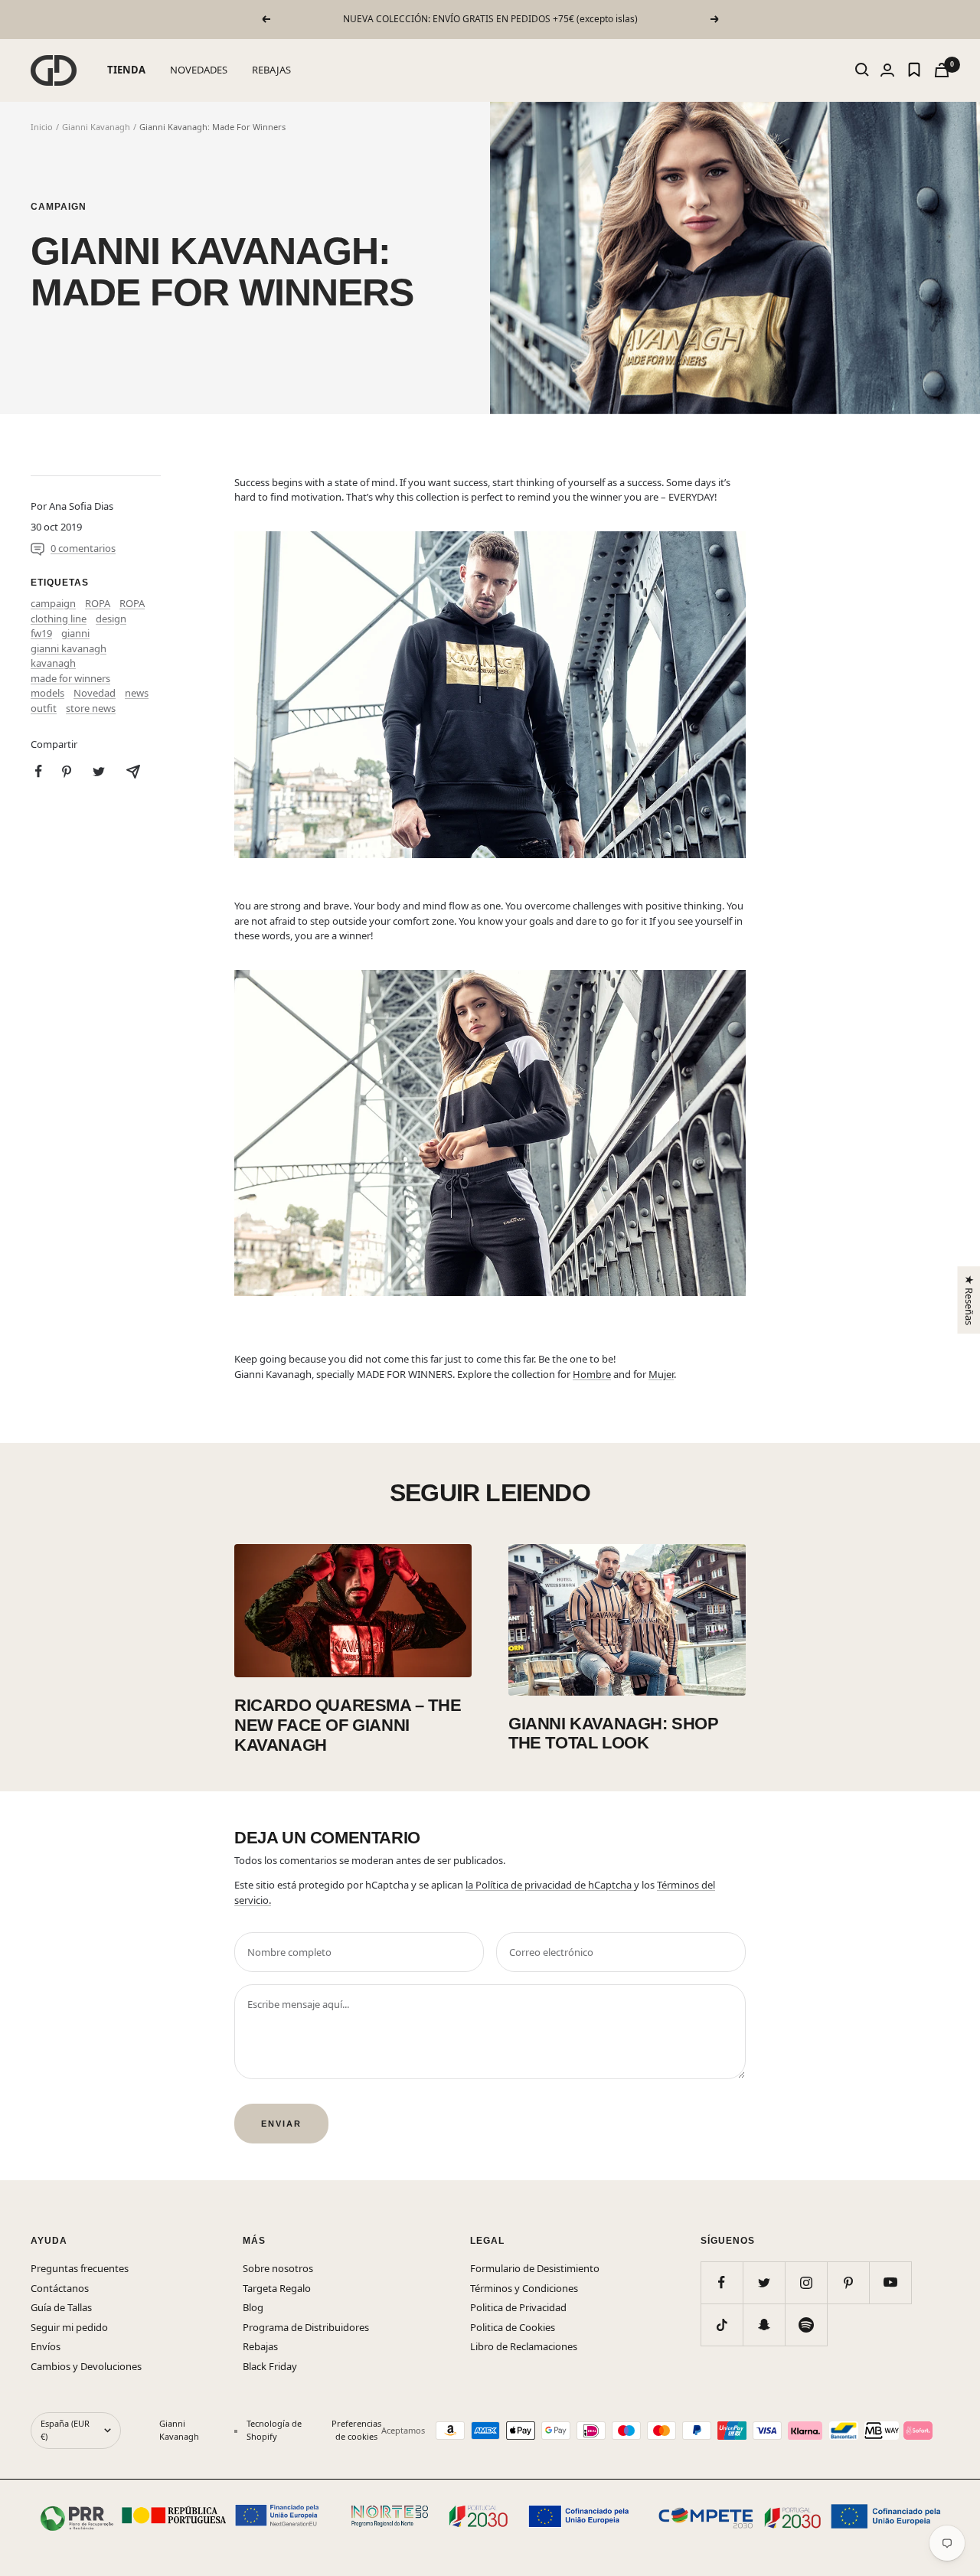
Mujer (661, 1374)
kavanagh (53, 663)
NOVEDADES (199, 70)
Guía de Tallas (61, 2307)
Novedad (95, 693)
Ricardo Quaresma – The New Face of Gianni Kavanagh (348, 1725)
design (111, 619)
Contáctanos (60, 2288)
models (47, 693)
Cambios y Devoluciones (86, 2366)
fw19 (41, 633)
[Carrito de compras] (942, 70)
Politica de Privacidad (518, 2307)
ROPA (98, 603)
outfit (44, 708)
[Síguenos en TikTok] (722, 2325)
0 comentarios (83, 548)
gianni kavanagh (69, 648)
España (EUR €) (65, 2430)
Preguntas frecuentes (80, 2268)
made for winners (70, 678)
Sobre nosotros (278, 2268)
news (137, 693)
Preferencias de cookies (356, 2430)
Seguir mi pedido (69, 2327)
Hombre (592, 1374)
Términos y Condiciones (524, 2288)
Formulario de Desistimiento (535, 2268)
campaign (59, 207)
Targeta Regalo (277, 2288)
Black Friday (270, 2366)
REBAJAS (271, 70)
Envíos (46, 2346)
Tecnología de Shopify (274, 2430)
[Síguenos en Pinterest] (848, 2282)
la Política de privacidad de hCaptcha (550, 1885)
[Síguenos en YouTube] (890, 2282)
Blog (253, 2307)
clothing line (59, 619)
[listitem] (39, 771)
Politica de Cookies (513, 2327)
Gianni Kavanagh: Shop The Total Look (614, 1734)
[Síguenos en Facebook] (722, 2282)
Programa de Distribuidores (306, 2327)
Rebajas (260, 2346)
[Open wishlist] (914, 70)
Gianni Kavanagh (96, 127)
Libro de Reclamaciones (524, 2346)
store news (91, 708)
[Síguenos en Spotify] (806, 2325)
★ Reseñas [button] (969, 1299)
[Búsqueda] (862, 70)
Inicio (42, 127)
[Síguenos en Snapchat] (764, 2325)
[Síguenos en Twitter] (764, 2282)
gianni (75, 633)
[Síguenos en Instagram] (806, 2282)
